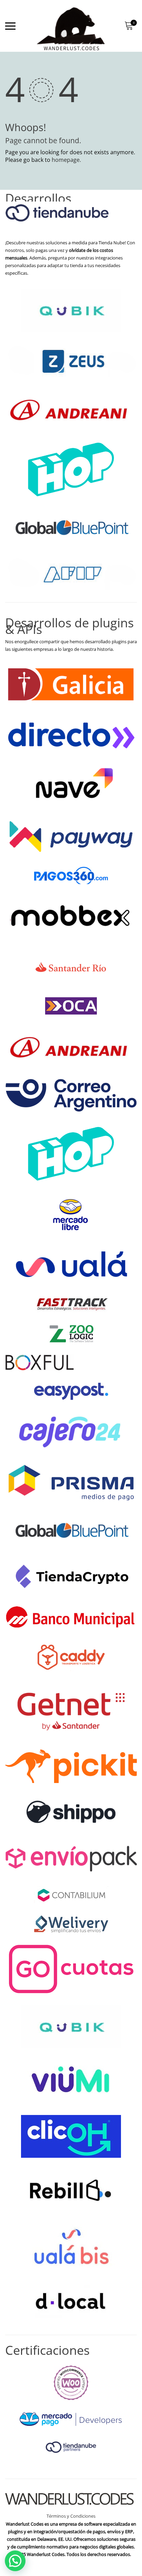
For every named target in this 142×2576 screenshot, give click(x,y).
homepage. (66, 160)
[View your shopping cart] (129, 26)
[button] (15, 2561)
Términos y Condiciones (71, 2516)
